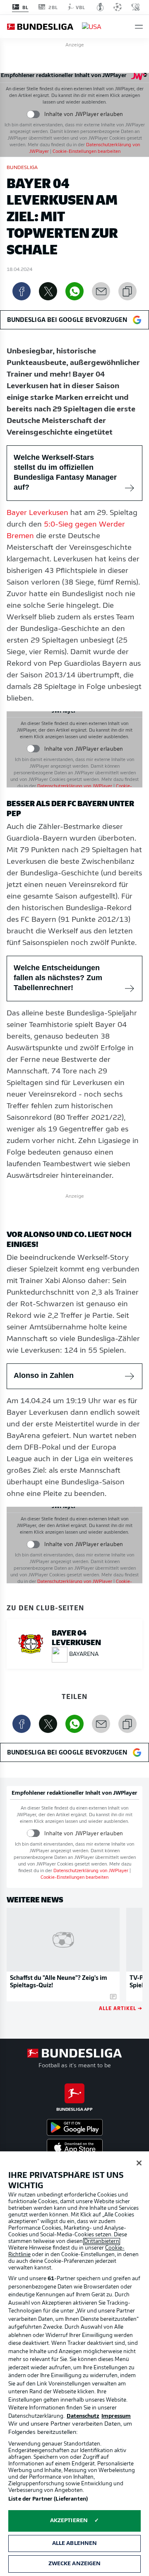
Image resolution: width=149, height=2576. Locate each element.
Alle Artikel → (121, 2008)
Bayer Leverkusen (37, 513)
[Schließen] (139, 2163)
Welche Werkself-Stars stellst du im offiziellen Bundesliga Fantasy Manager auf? (65, 472)
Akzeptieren (69, 2521)
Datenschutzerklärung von (75, 787)
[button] (139, 27)
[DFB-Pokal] (100, 7)
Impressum (116, 2416)
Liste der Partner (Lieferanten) (48, 2499)
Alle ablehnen (75, 2543)
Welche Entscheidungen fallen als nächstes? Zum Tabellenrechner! (58, 978)
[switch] (33, 114)
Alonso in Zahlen (44, 1375)
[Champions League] (118, 7)
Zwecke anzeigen (75, 2564)
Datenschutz (83, 2416)
